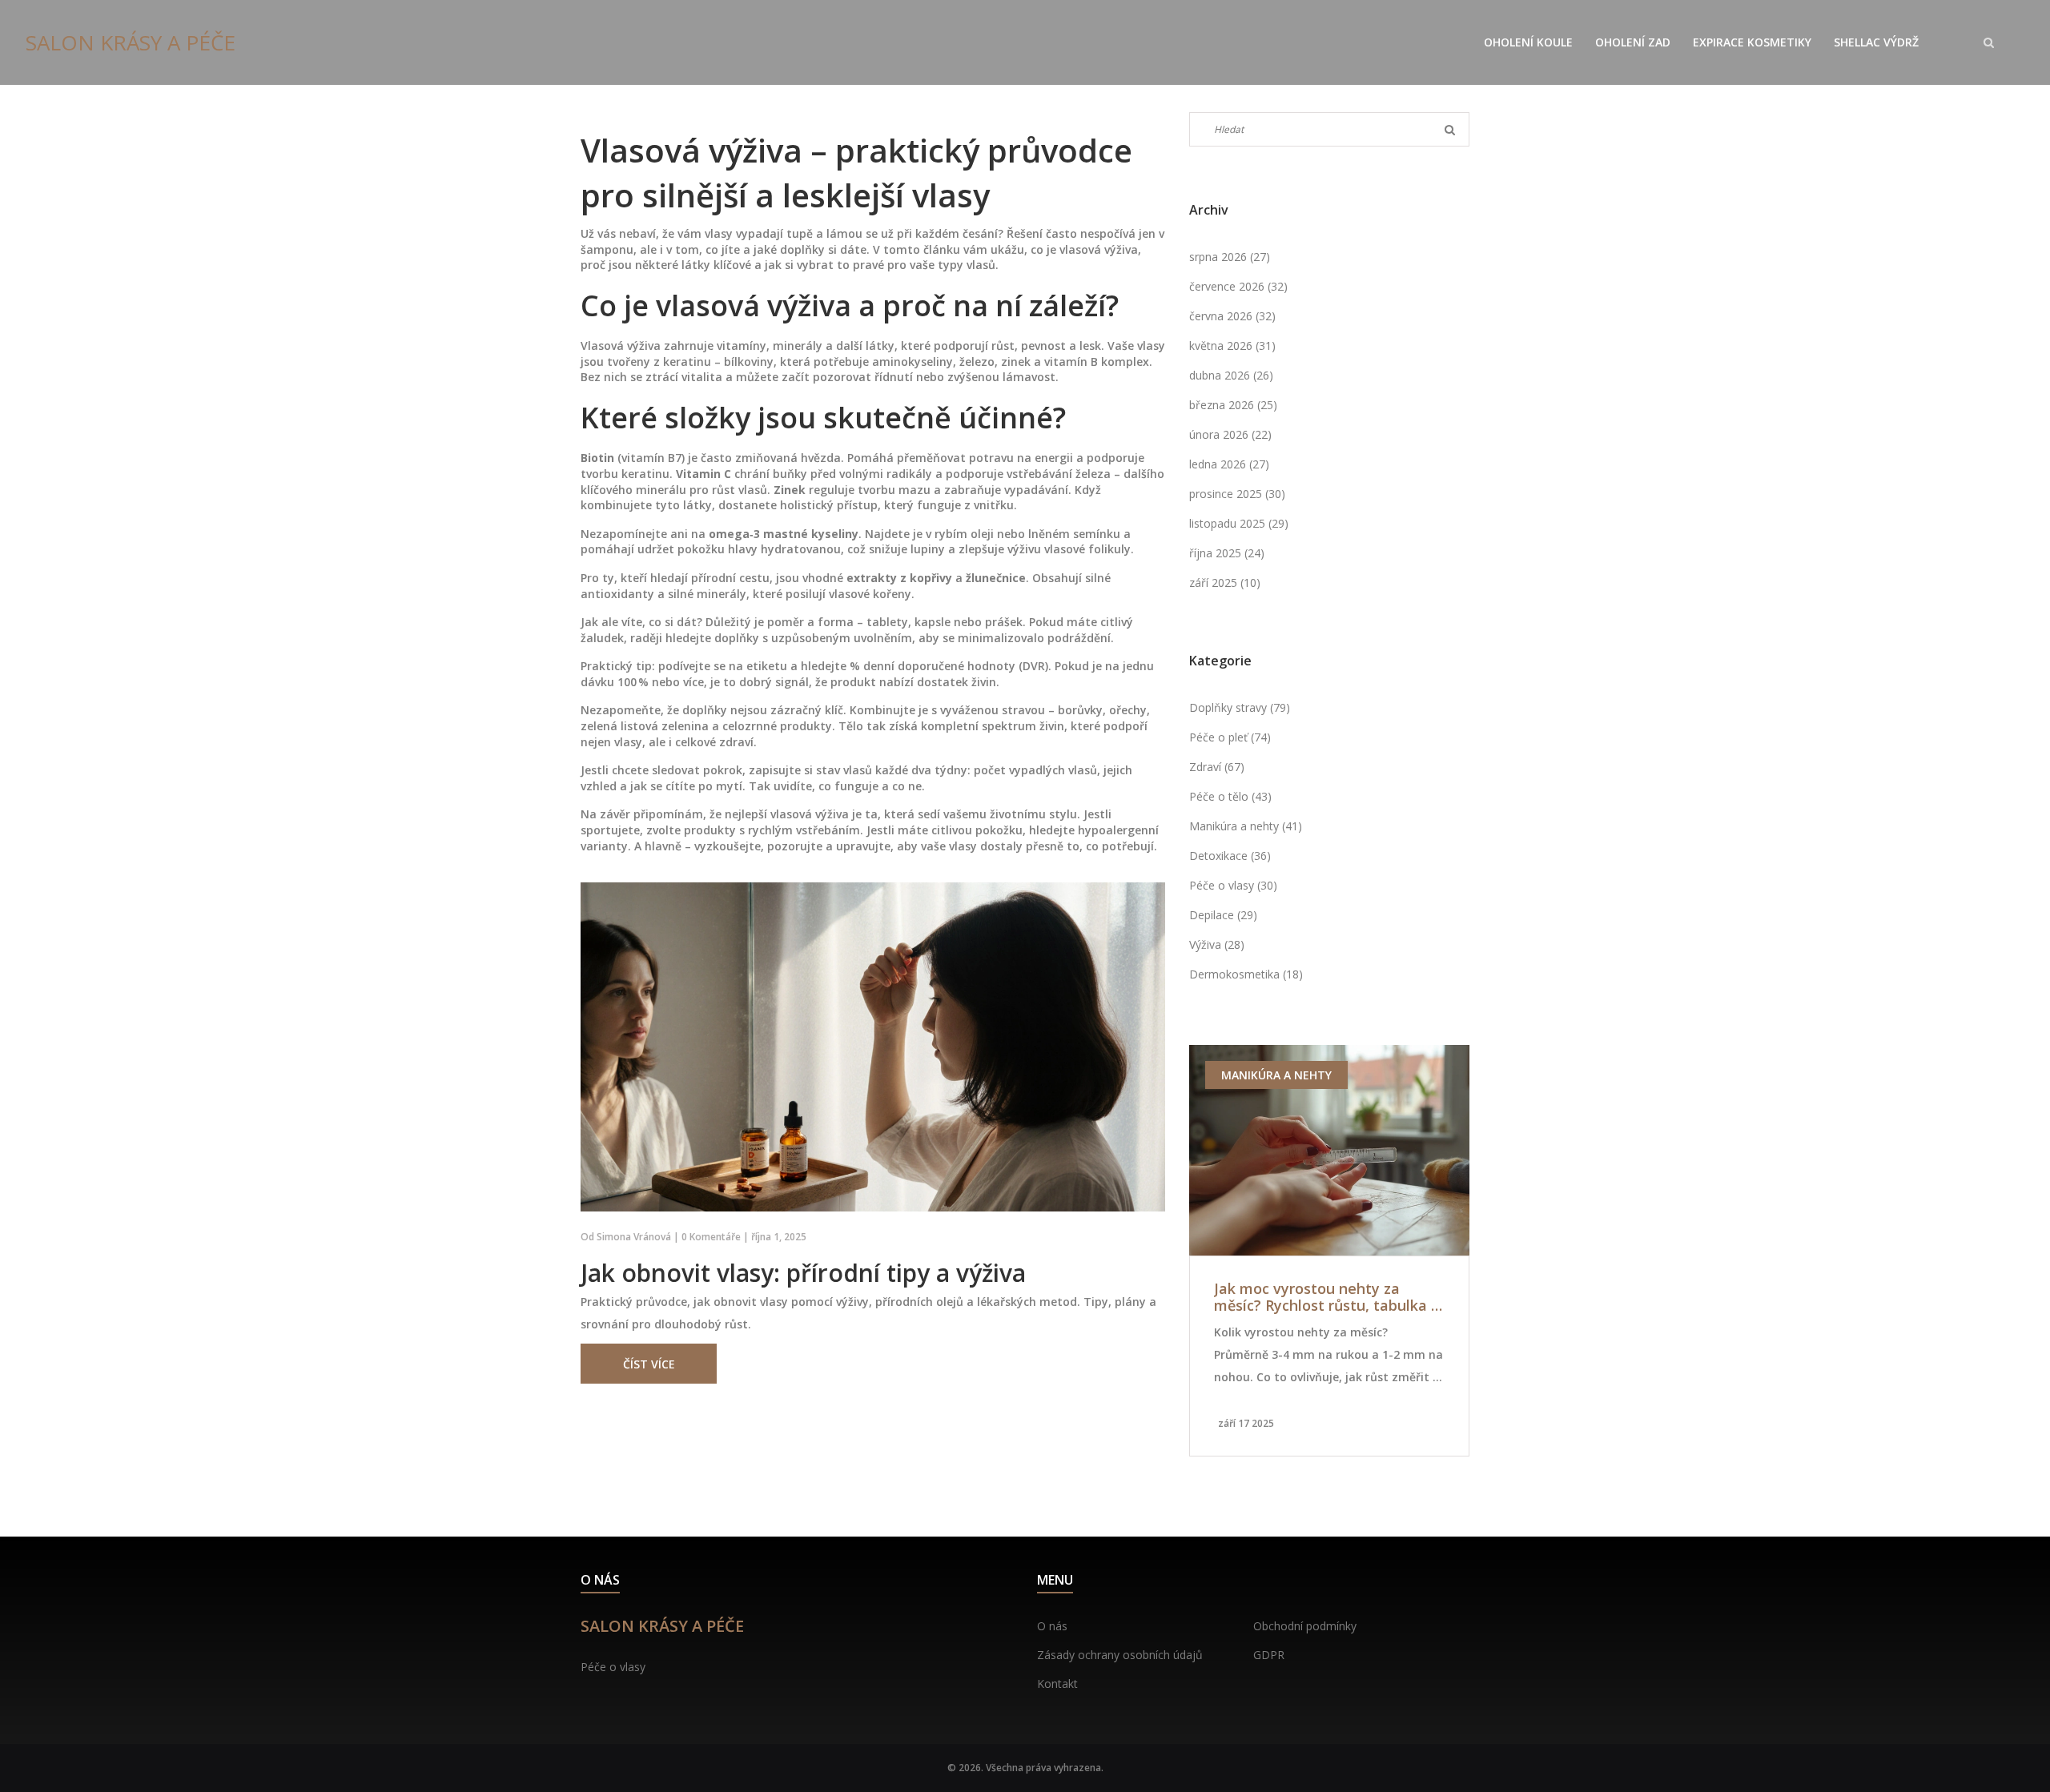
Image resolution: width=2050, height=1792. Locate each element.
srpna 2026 (1230, 257)
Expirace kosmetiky (1752, 42)
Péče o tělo (1230, 796)
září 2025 (1225, 583)
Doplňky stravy (1240, 707)
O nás (1052, 1626)
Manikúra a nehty (1246, 826)
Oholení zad (1633, 42)
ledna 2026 (1229, 464)
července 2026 (1238, 286)
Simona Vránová (634, 1237)
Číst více (649, 1364)
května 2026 (1232, 346)
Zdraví (1217, 767)
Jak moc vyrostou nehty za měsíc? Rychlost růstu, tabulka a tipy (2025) (1327, 1298)
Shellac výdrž (1876, 42)
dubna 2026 (1231, 375)
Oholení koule (1528, 42)
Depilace (1223, 915)
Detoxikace (1230, 856)
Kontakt (1057, 1684)
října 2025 (1227, 553)
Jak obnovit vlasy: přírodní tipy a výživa (803, 1273)
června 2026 (1232, 316)
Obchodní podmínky (1305, 1626)
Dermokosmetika (1246, 974)
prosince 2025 (1237, 494)
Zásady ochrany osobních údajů (1120, 1655)
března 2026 (1233, 405)
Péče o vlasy (1233, 885)
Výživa (1217, 944)
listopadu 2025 (1239, 523)
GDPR (1269, 1655)
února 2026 (1230, 434)
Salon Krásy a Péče (131, 42)
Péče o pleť (1230, 737)
